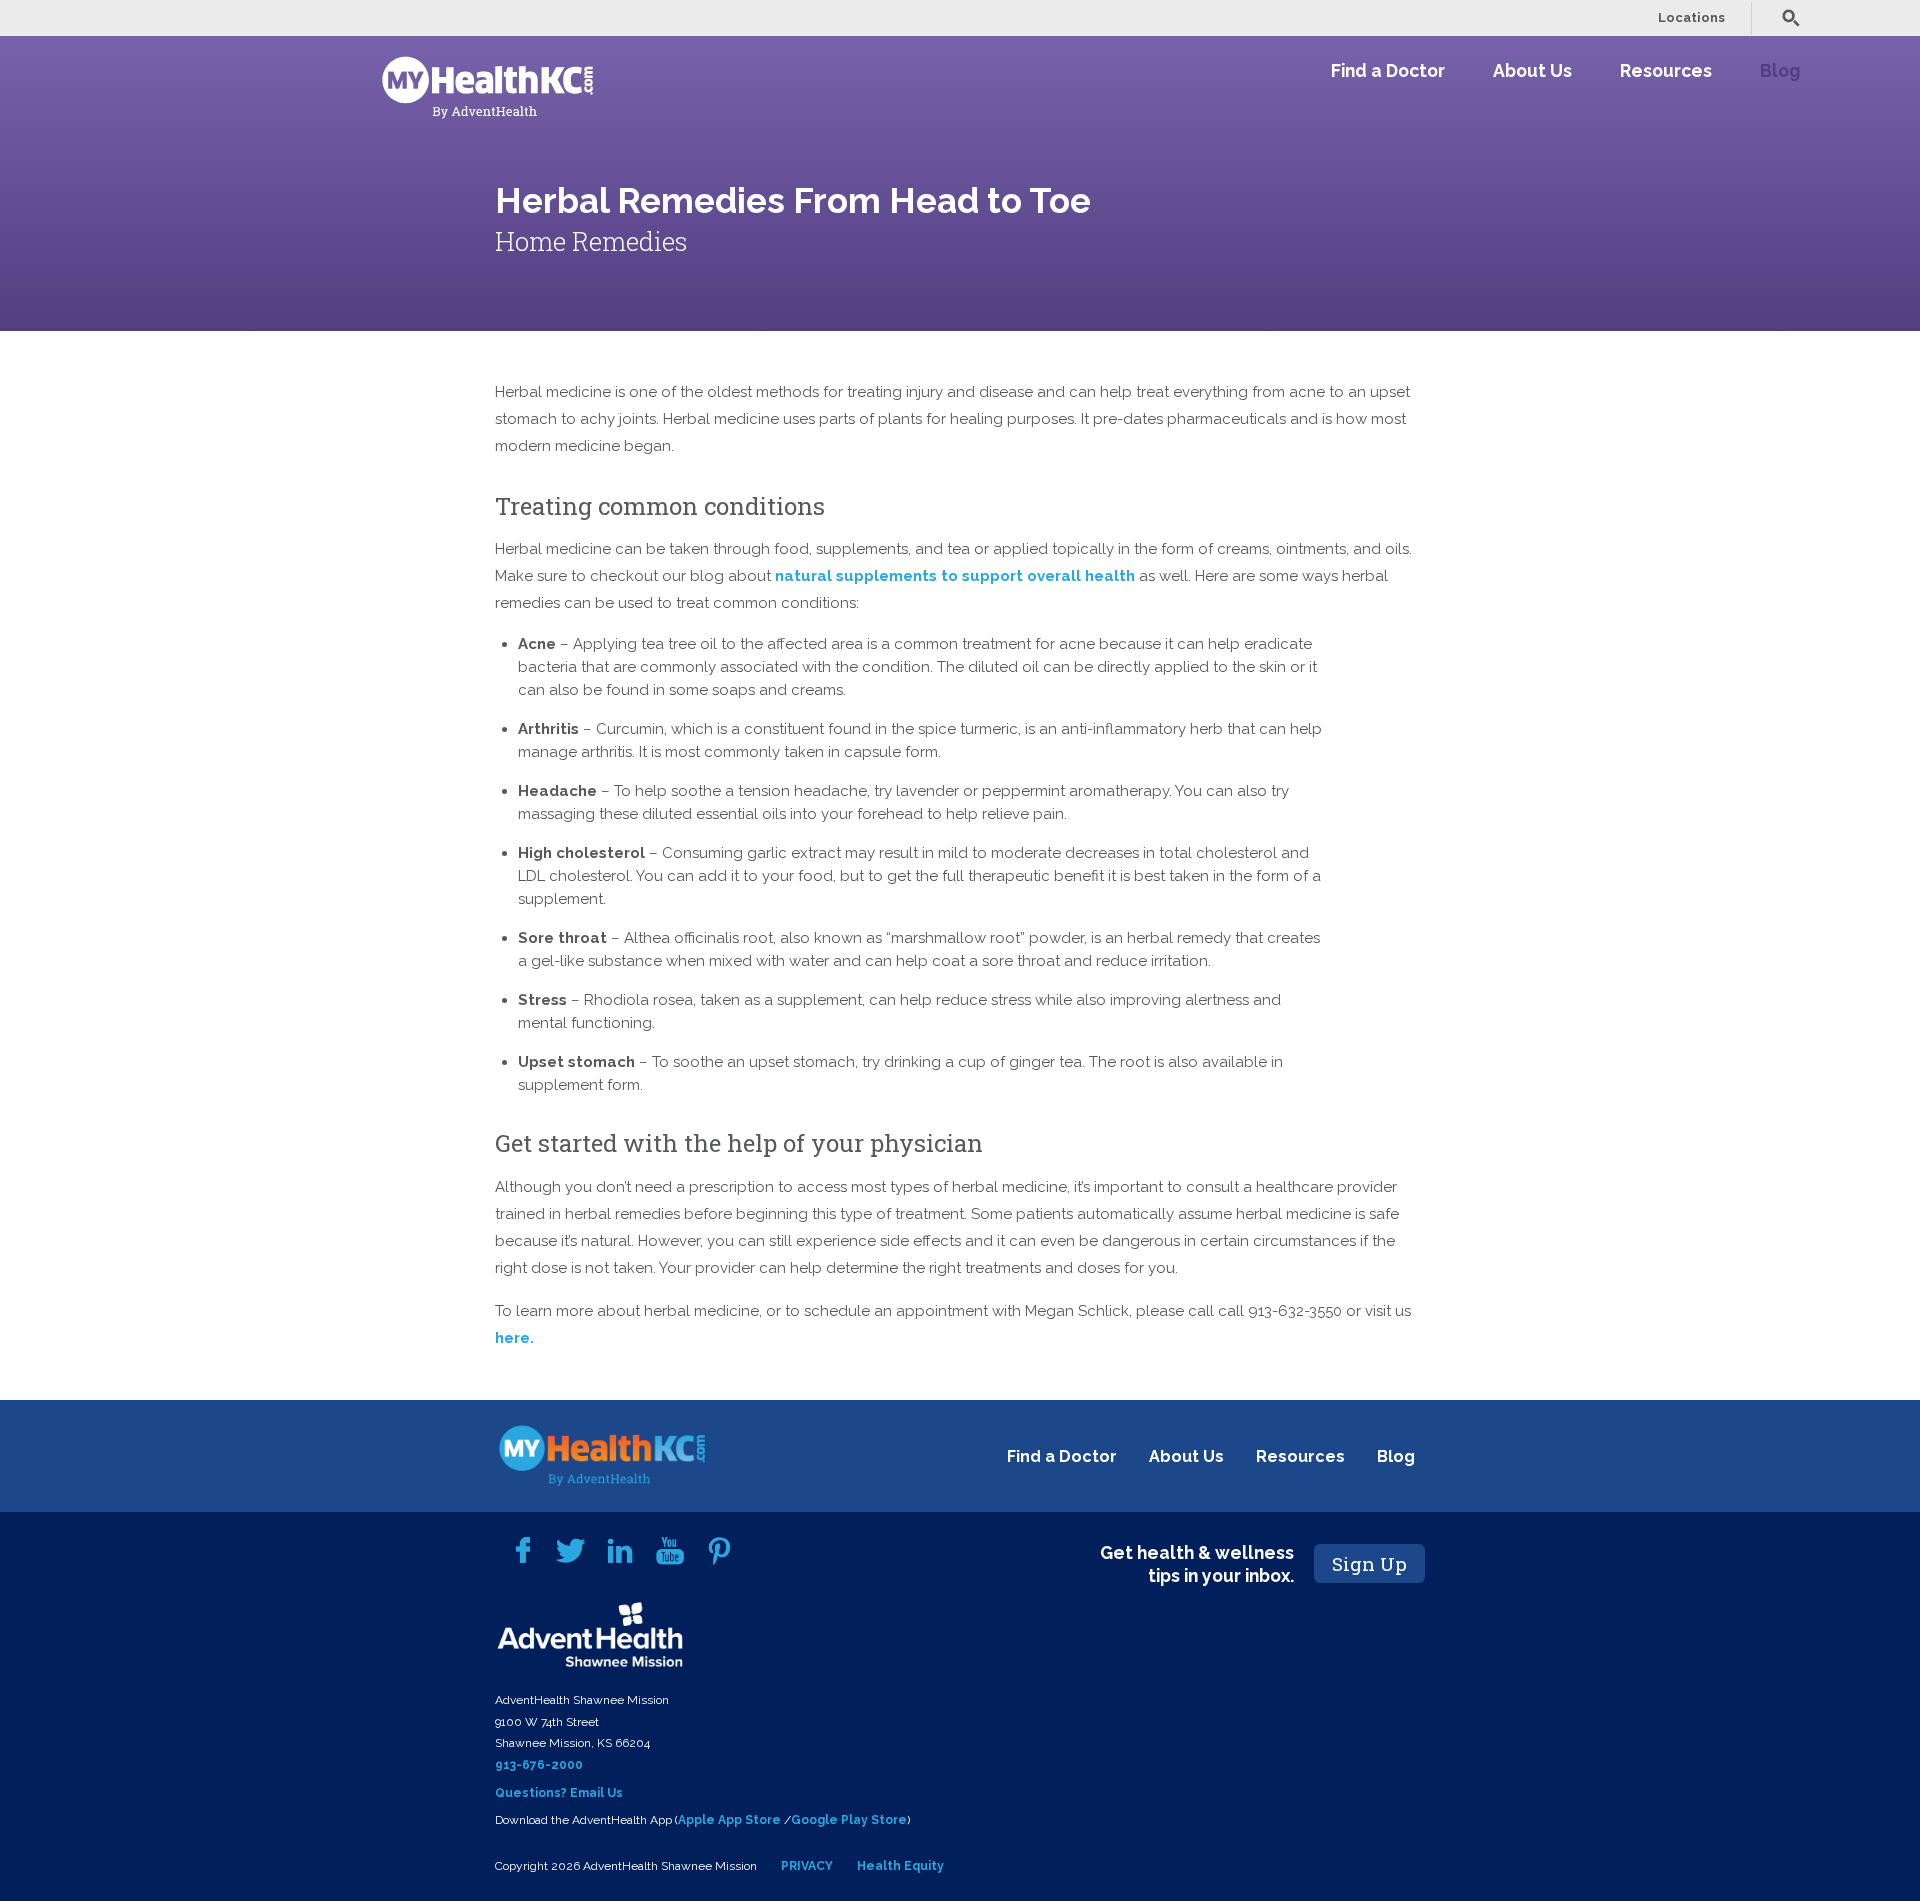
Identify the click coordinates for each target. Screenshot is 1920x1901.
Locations (1691, 17)
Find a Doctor (1388, 70)
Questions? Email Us (559, 1793)
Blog (1780, 70)
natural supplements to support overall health (955, 576)
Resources (1666, 70)
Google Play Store (849, 1820)
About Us (1532, 70)
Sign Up (1369, 1563)
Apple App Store (729, 1820)
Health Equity (900, 1866)
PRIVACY (807, 1866)
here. (514, 1338)
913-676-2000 (539, 1765)
